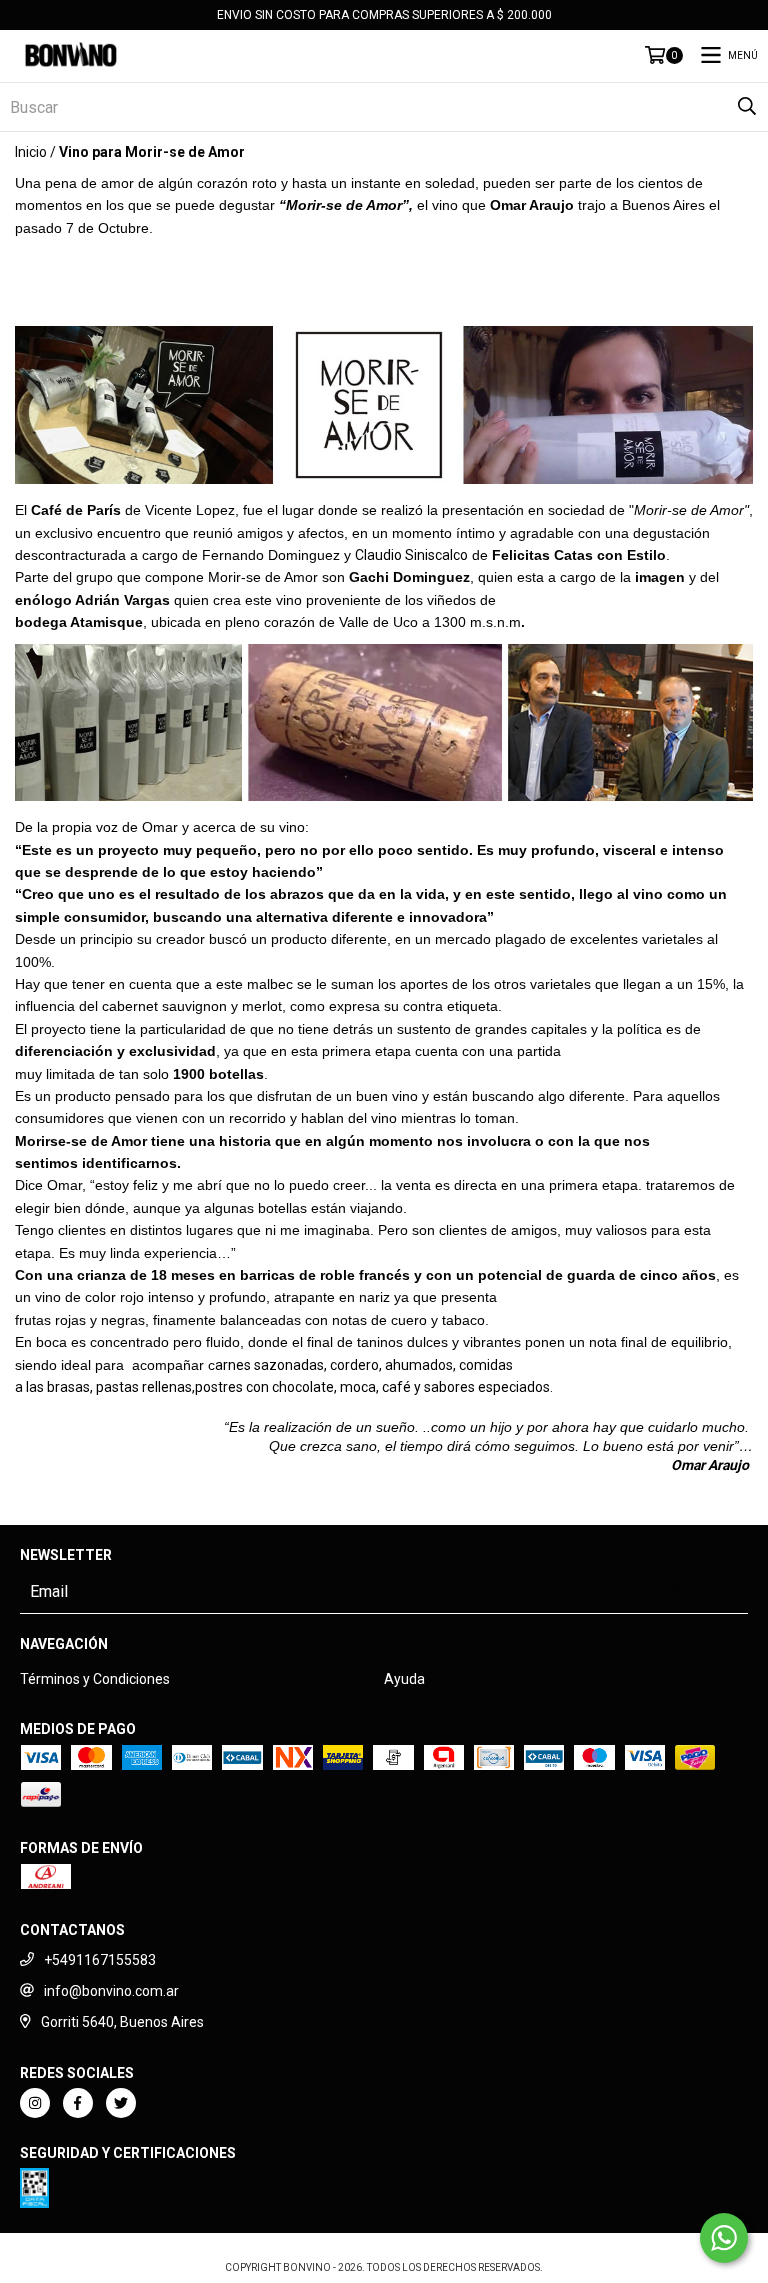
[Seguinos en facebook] (78, 2103)
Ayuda (404, 1679)
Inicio (31, 152)
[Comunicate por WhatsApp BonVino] (724, 2238)
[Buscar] (747, 107)
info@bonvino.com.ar (111, 1991)
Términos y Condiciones (95, 1679)
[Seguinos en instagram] (35, 2103)
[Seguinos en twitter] (121, 2103)
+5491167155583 (100, 1960)
